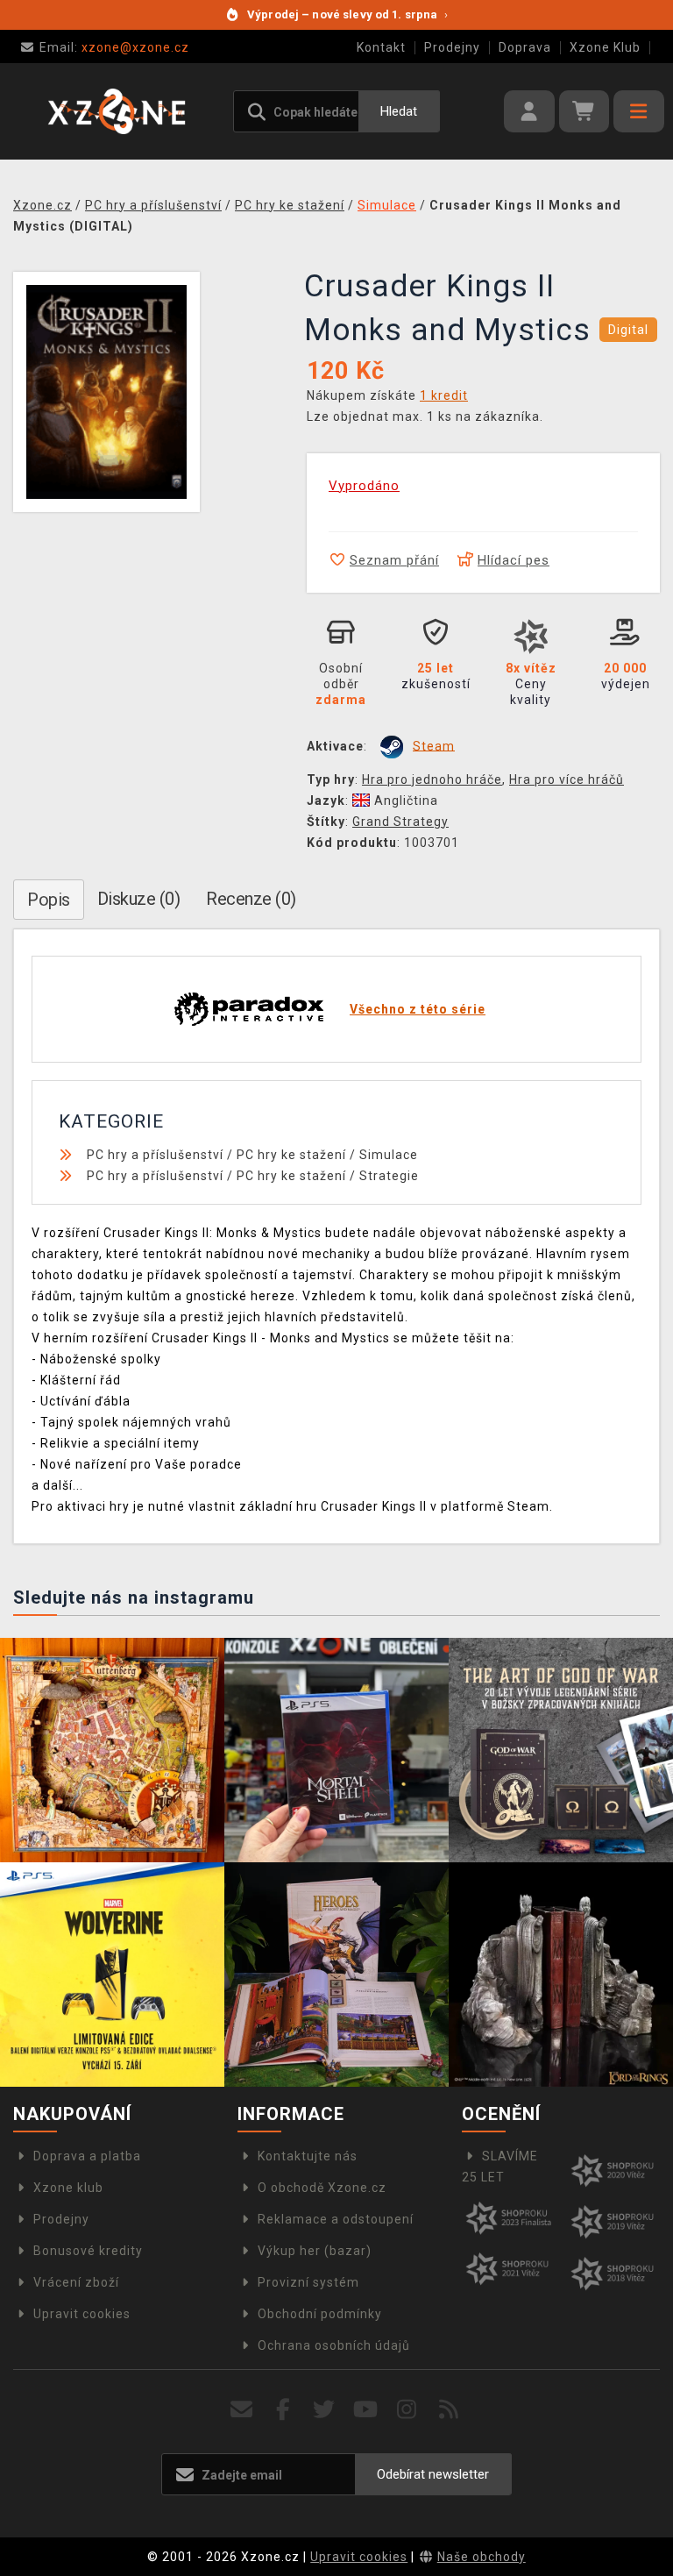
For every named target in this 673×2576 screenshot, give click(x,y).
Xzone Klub (605, 47)
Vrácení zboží (76, 2282)
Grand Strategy (400, 822)
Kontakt (381, 47)
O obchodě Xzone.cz (322, 2188)
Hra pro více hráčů (567, 779)
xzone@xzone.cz (114, 47)
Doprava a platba (87, 2156)
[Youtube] (366, 2410)
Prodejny (452, 47)
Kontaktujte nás (308, 2156)
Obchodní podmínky (320, 2314)
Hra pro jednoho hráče (432, 779)
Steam (434, 745)
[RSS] (449, 2410)
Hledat (399, 111)
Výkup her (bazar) (315, 2251)
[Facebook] (283, 2410)
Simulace (389, 1155)
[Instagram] (407, 2410)
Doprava (525, 47)
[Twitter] (325, 2410)
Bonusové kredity (88, 2251)
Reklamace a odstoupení (336, 2219)
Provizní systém (308, 2282)
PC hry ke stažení (291, 1155)
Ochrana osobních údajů (334, 2345)
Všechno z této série (418, 1009)
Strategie (389, 1176)
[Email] (241, 2410)
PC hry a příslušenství (155, 1155)
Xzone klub (68, 2188)
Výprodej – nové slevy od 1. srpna (347, 14)
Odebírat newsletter (433, 2474)
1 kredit (444, 395)
